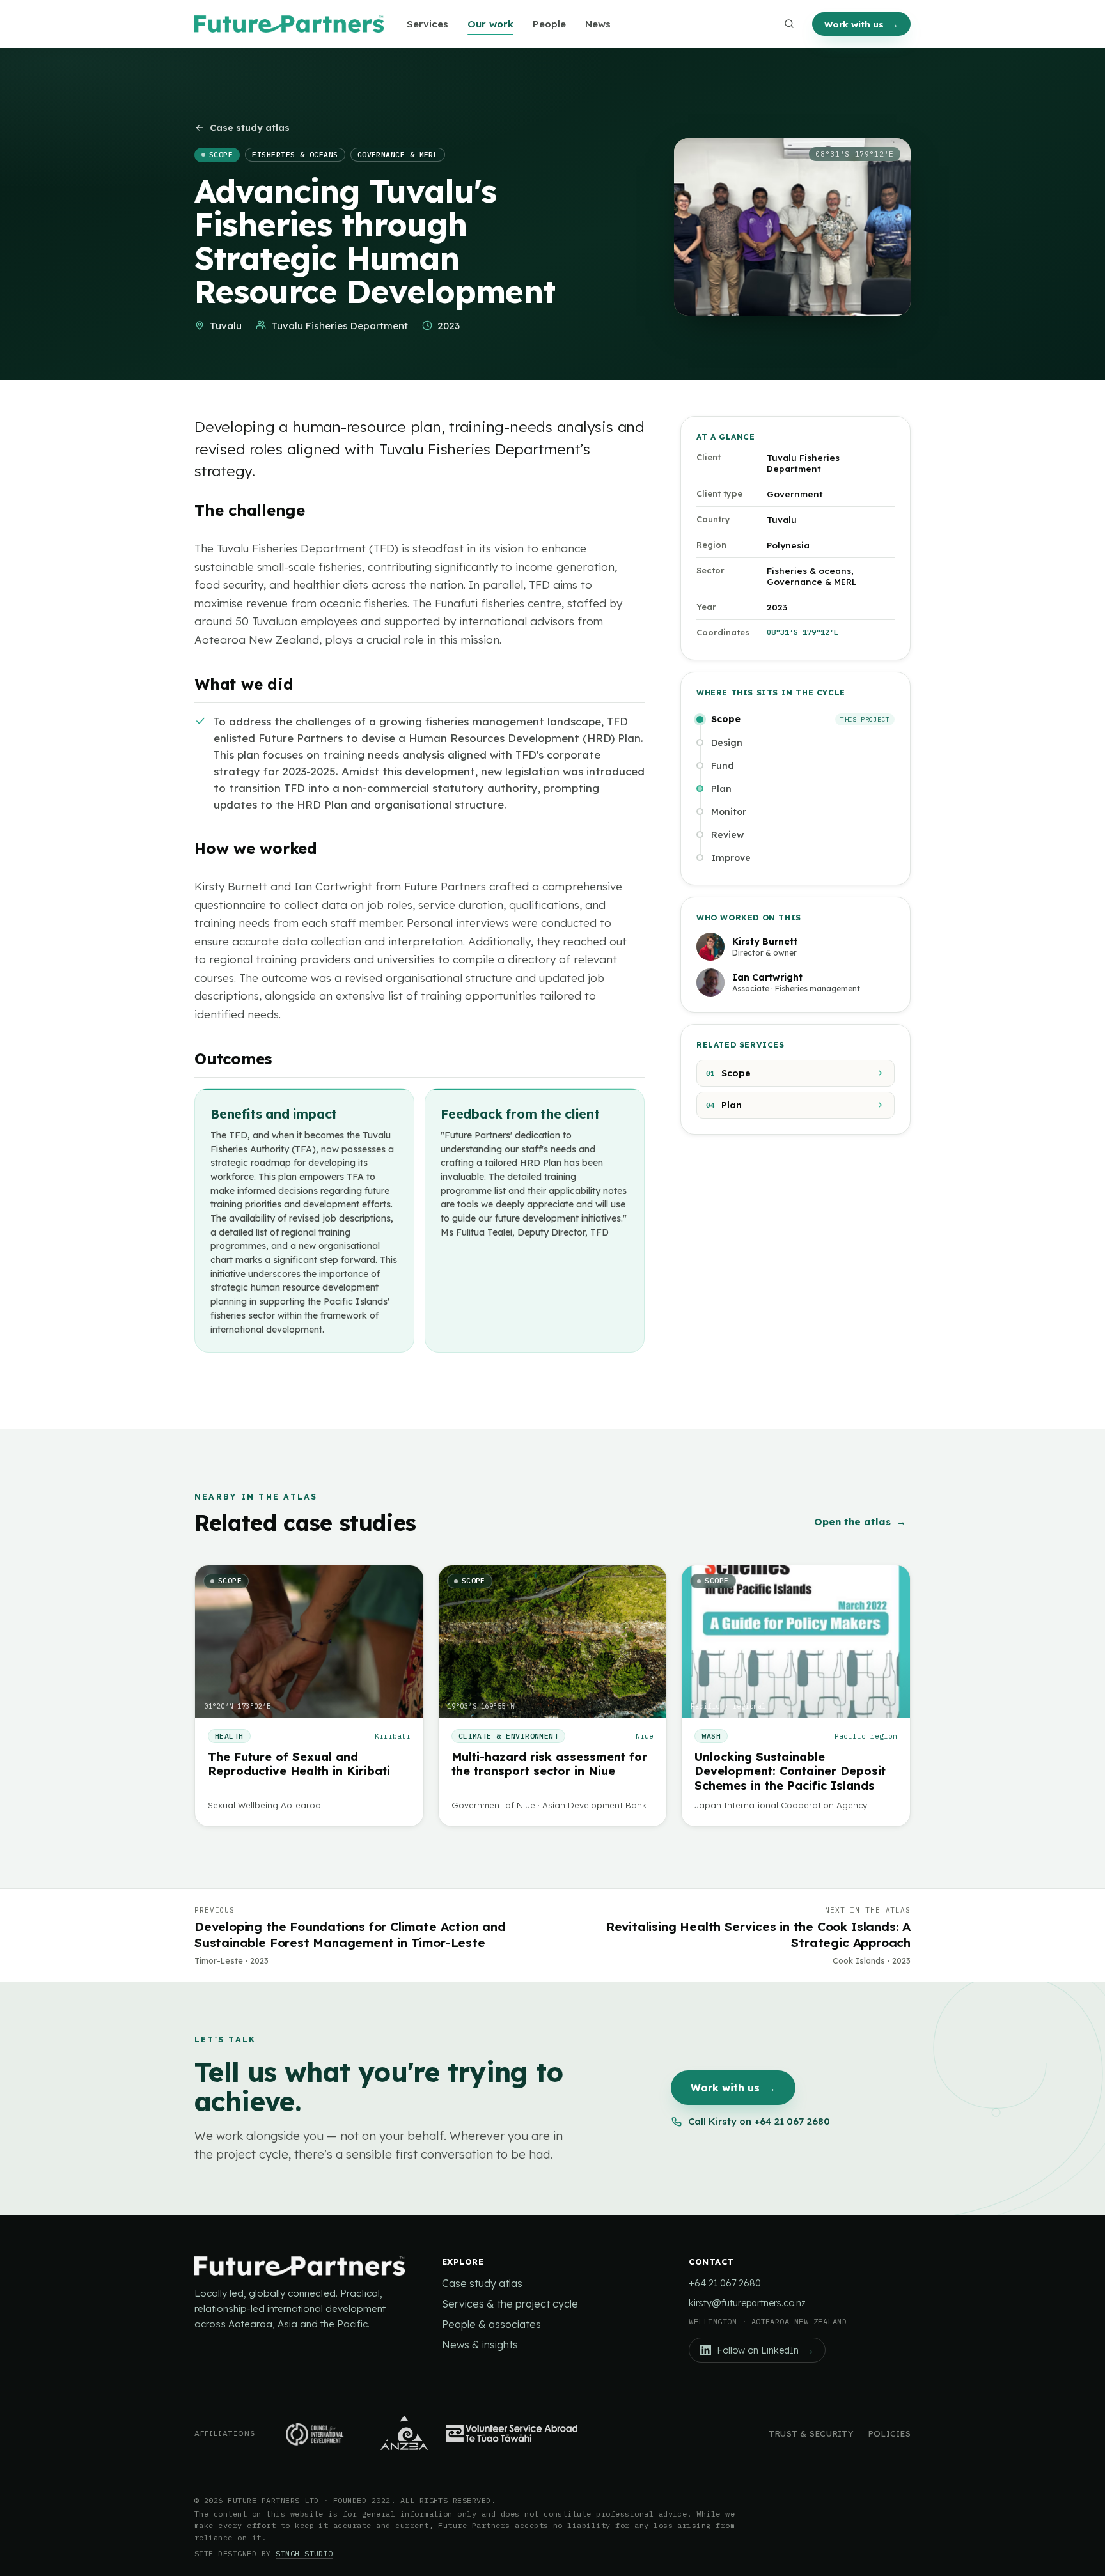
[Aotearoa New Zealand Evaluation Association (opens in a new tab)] (404, 2433)
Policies (889, 2433)
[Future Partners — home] (289, 24)
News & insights (480, 2345)
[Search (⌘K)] (789, 24)
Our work (490, 24)
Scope (728, 1073)
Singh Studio (304, 2553)
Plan (724, 1105)
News (598, 24)
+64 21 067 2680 (725, 2283)
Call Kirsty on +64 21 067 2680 (759, 2121)
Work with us (861, 24)
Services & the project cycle (510, 2304)
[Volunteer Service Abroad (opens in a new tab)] (512, 2433)
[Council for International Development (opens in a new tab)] (317, 2433)
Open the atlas (860, 1522)
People (549, 24)
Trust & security (811, 2433)
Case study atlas (250, 128)
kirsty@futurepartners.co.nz (747, 2303)
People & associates (491, 2324)
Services (427, 24)
